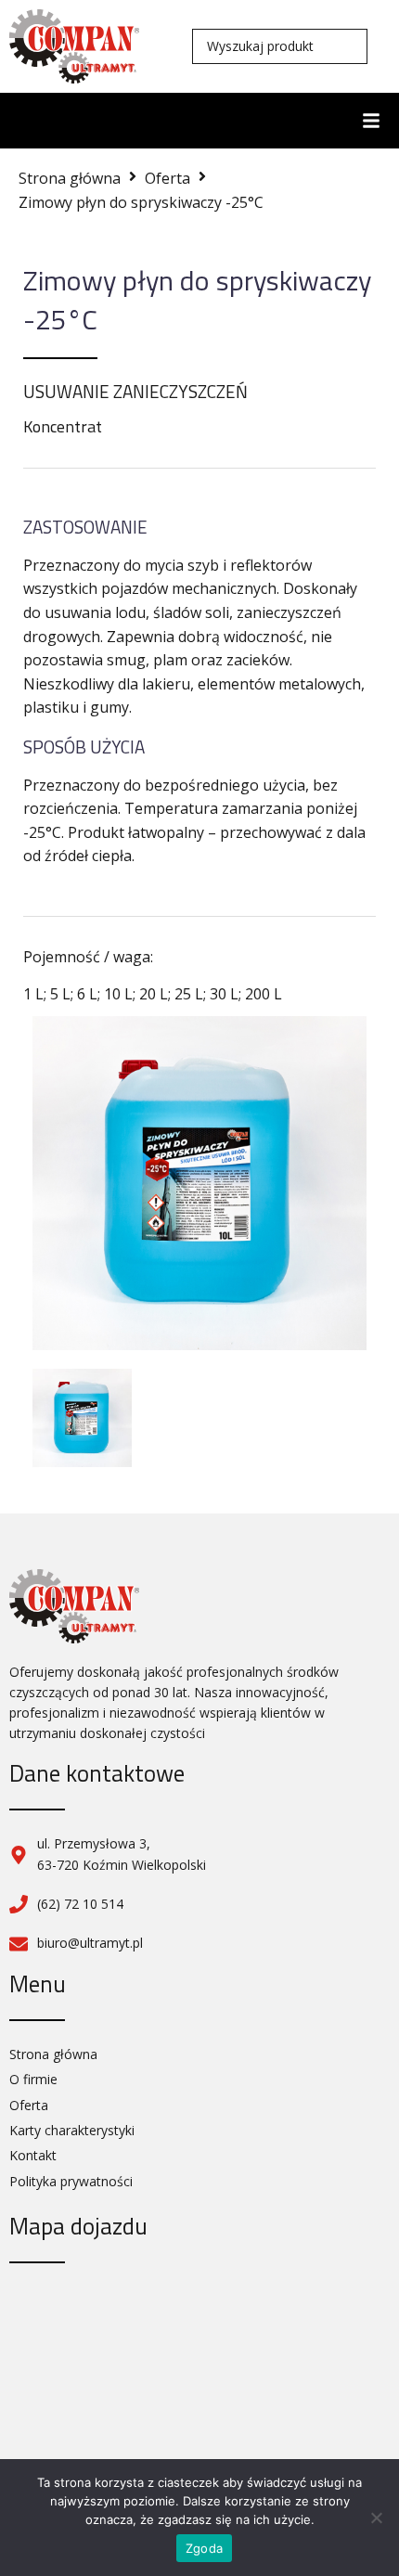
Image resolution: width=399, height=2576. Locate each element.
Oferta (167, 178)
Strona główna (70, 178)
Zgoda (204, 2548)
